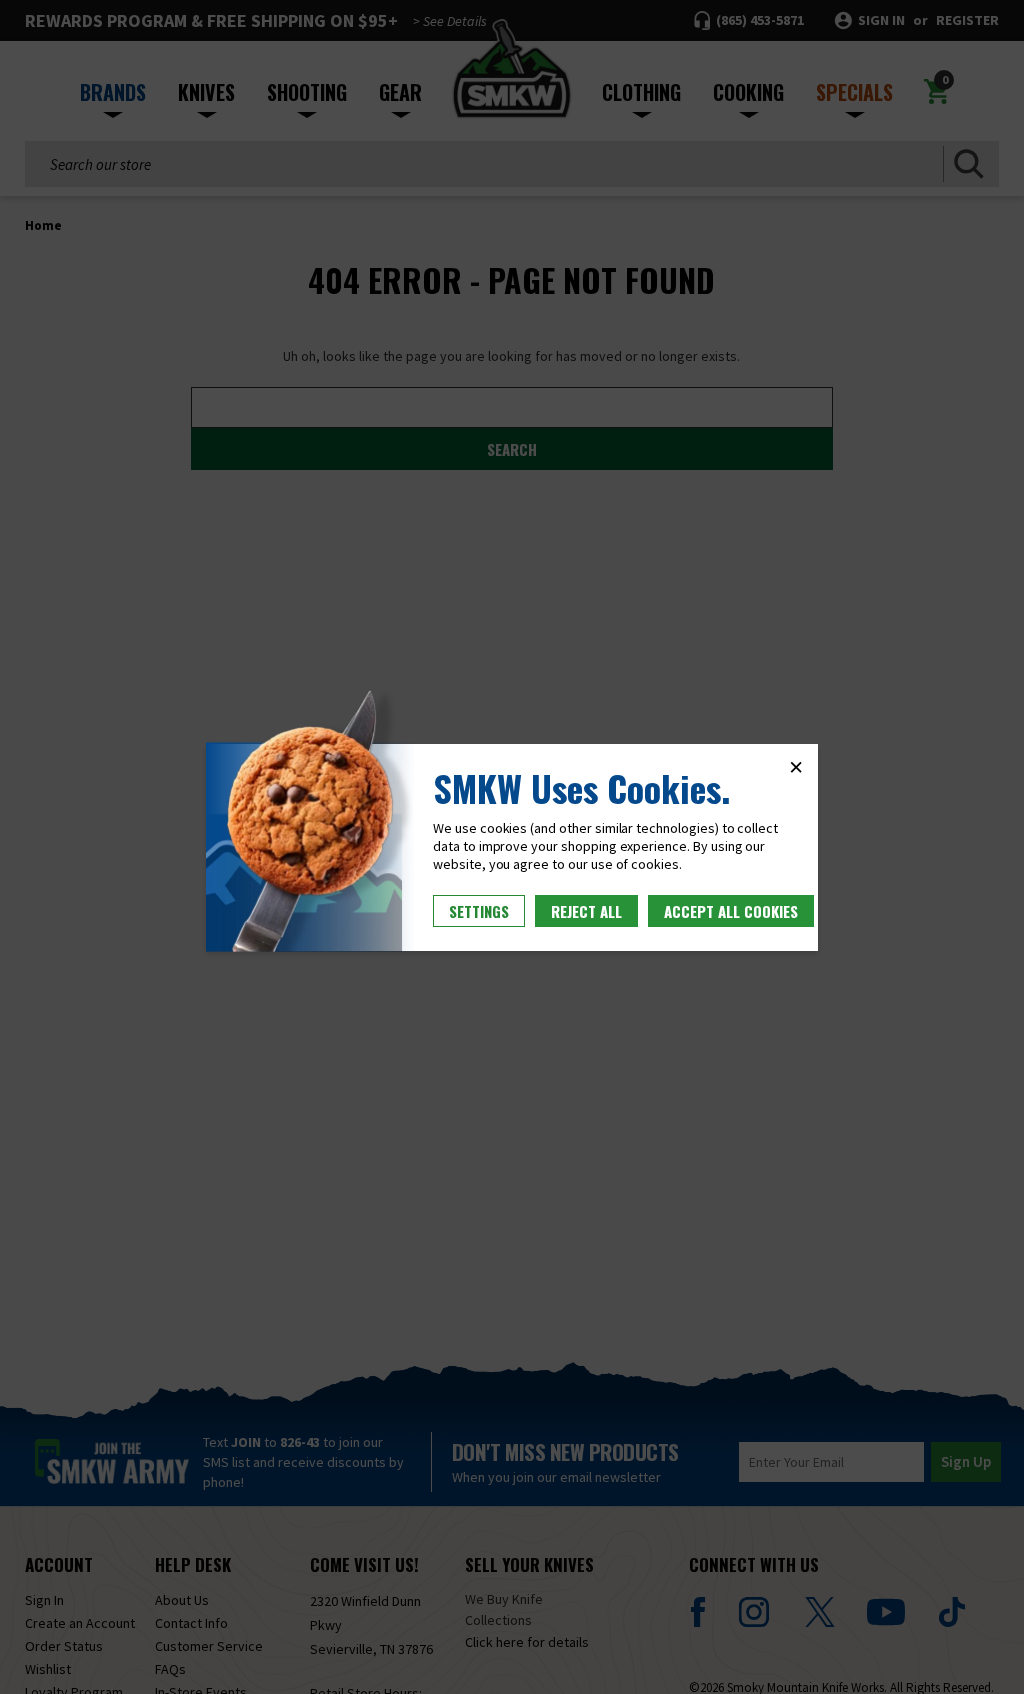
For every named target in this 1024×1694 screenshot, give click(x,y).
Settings (479, 911)
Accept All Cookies (731, 911)
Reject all (586, 911)
